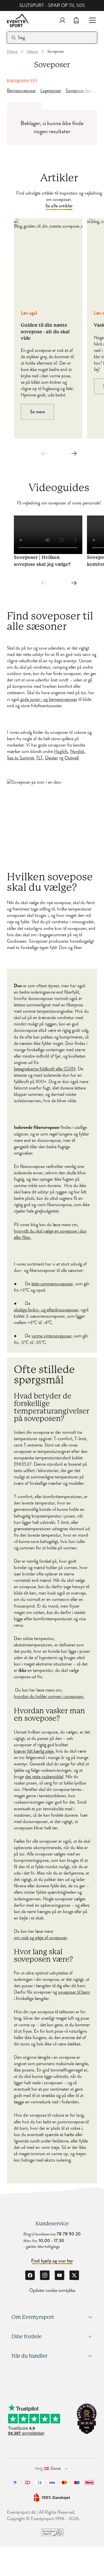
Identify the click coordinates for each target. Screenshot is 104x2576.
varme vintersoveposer (52, 1336)
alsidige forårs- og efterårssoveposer (46, 1310)
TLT (39, 758)
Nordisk (77, 752)
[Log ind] (62, 20)
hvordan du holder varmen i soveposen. (49, 1696)
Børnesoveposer (21, 91)
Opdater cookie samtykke (52, 2290)
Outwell (71, 758)
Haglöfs (61, 752)
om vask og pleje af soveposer (40, 1938)
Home (12, 52)
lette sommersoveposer (52, 1284)
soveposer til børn (74, 1992)
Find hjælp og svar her (52, 2261)
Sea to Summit (20, 758)
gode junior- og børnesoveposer (49, 699)
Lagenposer (51, 91)
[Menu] (90, 20)
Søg (22, 38)
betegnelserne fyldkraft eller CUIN (45, 1069)
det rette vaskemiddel (44, 1777)
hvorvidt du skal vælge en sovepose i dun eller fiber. (50, 1234)
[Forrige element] (44, 454)
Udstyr (32, 52)
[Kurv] (76, 20)
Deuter (51, 758)
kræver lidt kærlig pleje (34, 1751)
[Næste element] (74, 454)
